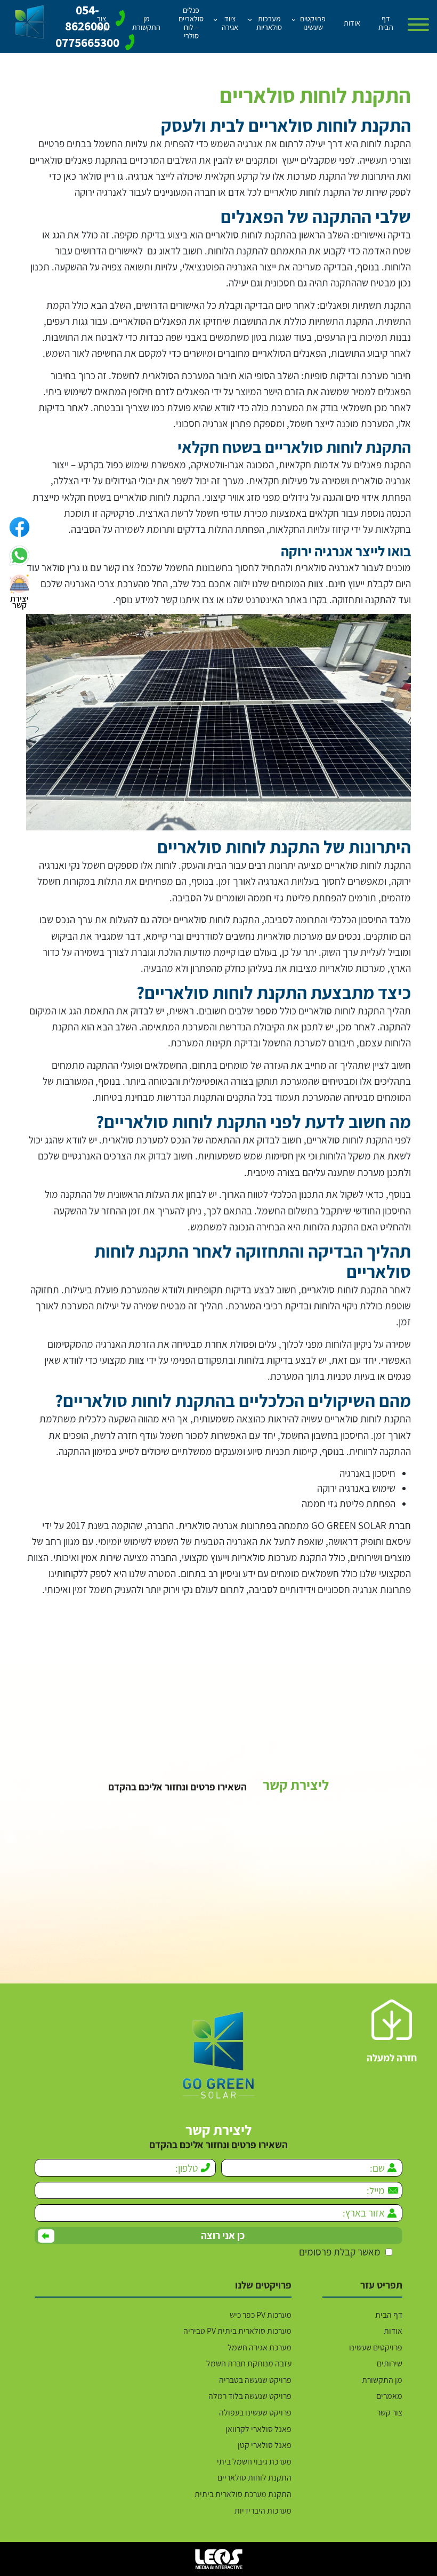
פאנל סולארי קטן (265, 2445)
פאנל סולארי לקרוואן (258, 2429)
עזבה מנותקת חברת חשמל (249, 2364)
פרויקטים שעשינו (376, 2348)
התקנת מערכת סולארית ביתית (243, 2494)
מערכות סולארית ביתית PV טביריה (237, 2331)
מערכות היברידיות (263, 2511)
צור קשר (390, 2413)
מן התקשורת (382, 2380)
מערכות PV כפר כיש (261, 2315)
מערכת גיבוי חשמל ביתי (254, 2462)
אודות (393, 2331)
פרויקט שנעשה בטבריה (255, 2380)
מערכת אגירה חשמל (260, 2348)
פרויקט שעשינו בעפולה (255, 2413)
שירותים (390, 2364)
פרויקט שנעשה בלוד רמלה (250, 2396)
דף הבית (389, 2315)
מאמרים (389, 2396)
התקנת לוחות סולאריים (254, 2478)
